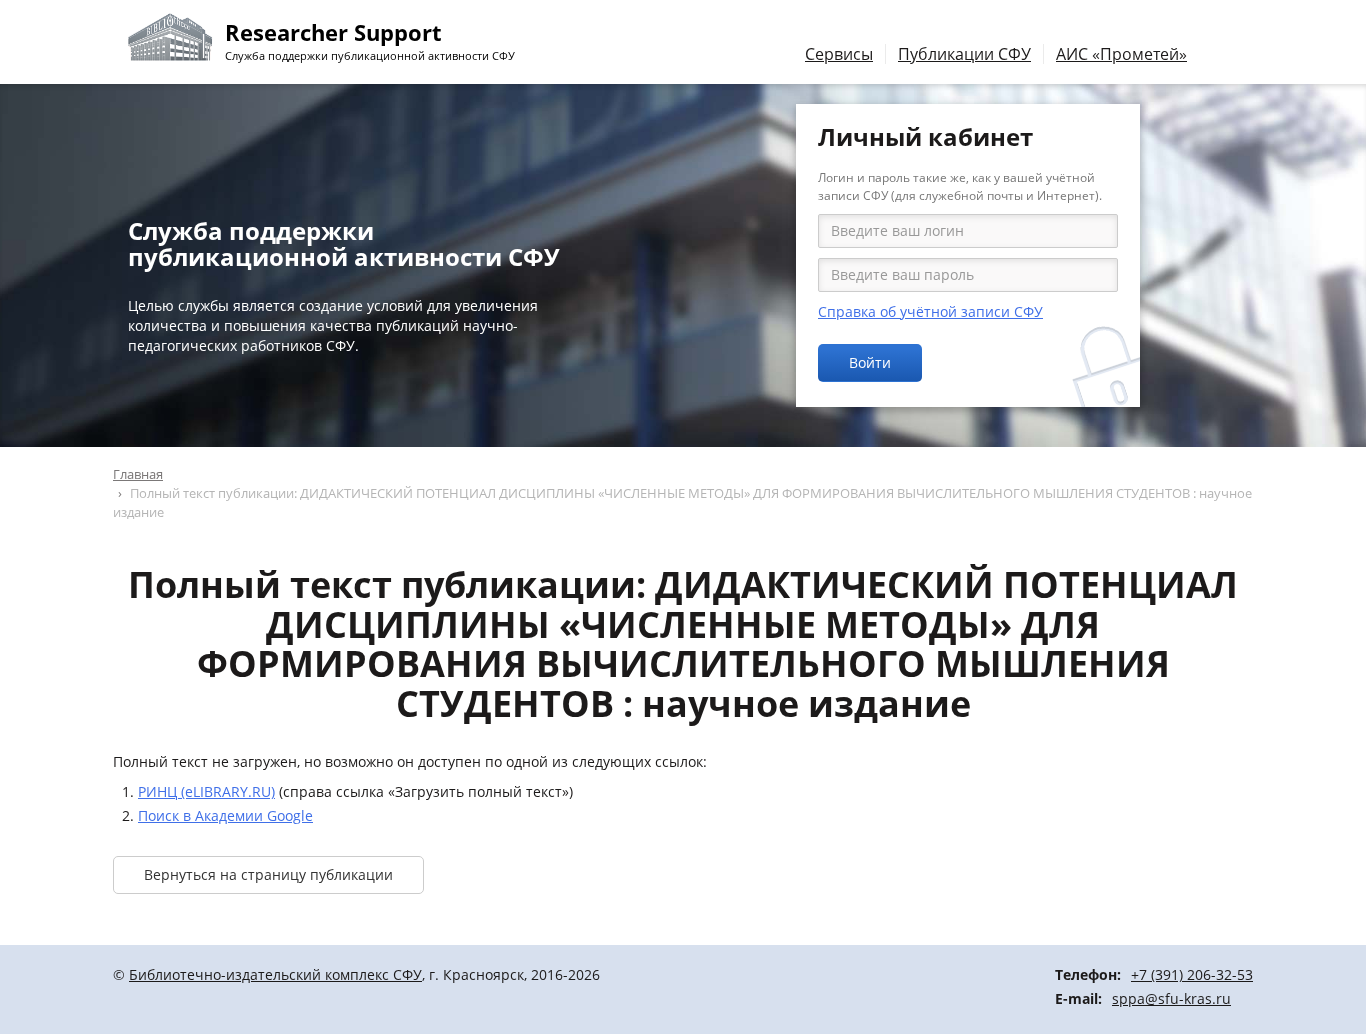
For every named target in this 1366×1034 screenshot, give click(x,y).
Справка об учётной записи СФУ (930, 311)
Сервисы (839, 54)
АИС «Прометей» (1121, 54)
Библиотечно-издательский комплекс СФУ (275, 974)
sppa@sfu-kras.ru (1171, 998)
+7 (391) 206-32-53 (1192, 974)
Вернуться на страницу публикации (268, 874)
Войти (870, 362)
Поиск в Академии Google (225, 815)
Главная (138, 474)
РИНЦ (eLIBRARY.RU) (206, 791)
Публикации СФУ (964, 54)
